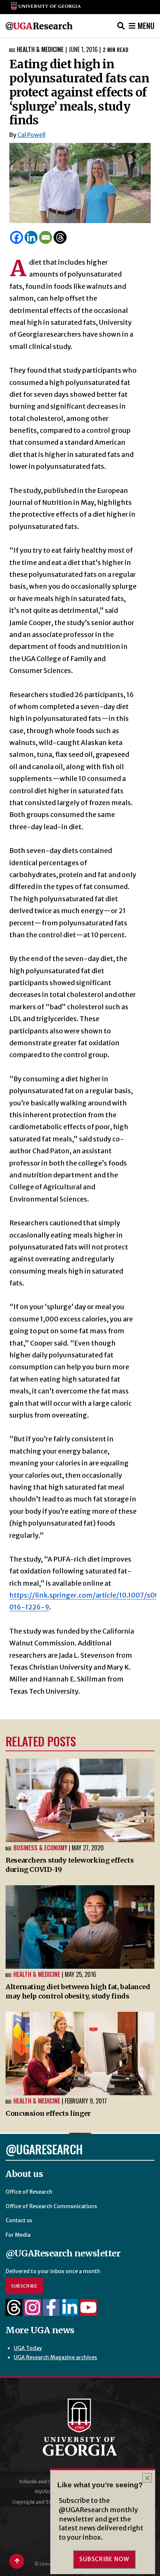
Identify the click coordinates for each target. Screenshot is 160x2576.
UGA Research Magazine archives (55, 2357)
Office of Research (29, 2192)
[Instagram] (33, 2312)
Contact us (19, 2220)
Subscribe (24, 2286)
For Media (18, 2235)
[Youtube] (88, 2312)
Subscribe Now (104, 2559)
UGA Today (28, 2348)
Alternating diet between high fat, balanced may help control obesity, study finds (78, 1991)
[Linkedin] (31, 237)
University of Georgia (80, 2427)
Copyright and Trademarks (43, 2502)
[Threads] (60, 237)
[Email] (46, 237)
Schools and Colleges (43, 2482)
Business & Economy (40, 1848)
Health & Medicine (40, 49)
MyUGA (43, 2492)
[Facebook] (17, 237)
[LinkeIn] (70, 2312)
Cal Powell (31, 135)
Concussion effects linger (48, 2113)
